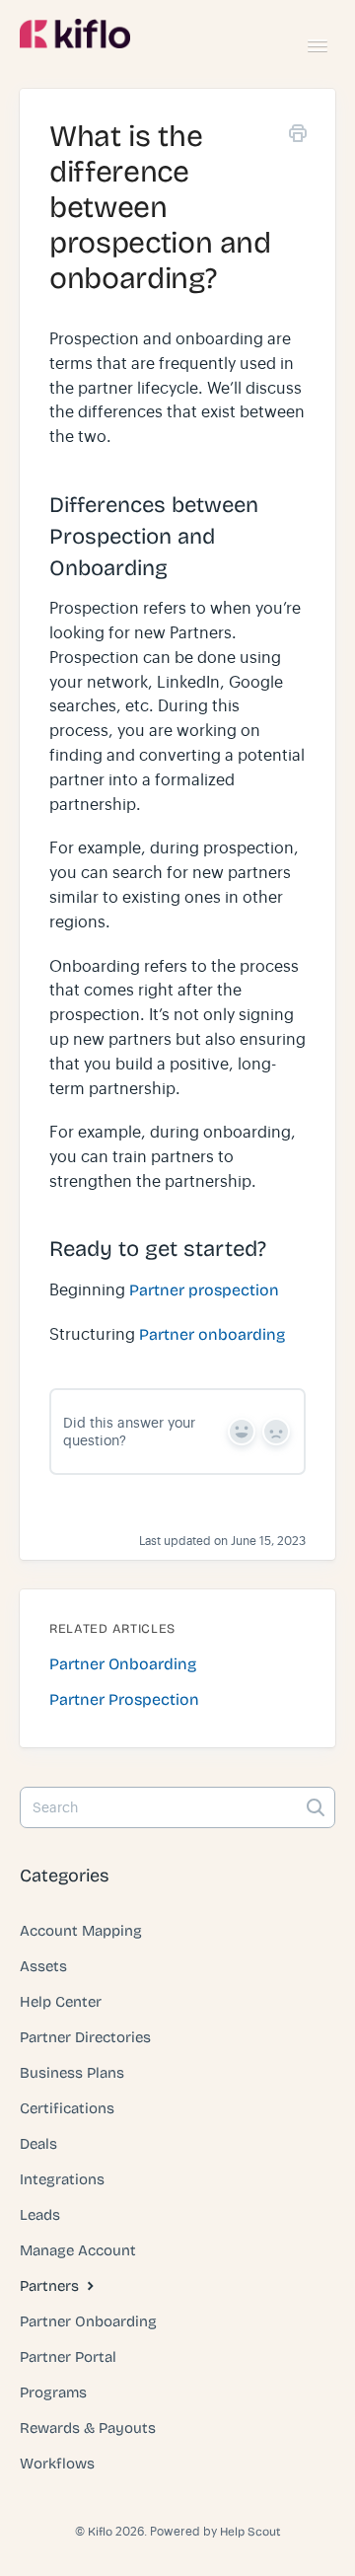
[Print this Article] (298, 137)
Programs (53, 2392)
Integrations (62, 2179)
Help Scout (250, 2532)
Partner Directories (85, 2037)
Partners (51, 2286)
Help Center (61, 2002)
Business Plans (72, 2073)
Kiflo (100, 2532)
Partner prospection (204, 1290)
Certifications (67, 2108)
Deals (38, 2144)
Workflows (57, 2464)
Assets (43, 1966)
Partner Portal (68, 2357)
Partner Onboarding (88, 2321)
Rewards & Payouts (88, 2428)
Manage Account (78, 2250)
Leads (40, 2215)
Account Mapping (81, 1931)
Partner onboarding (212, 1334)
